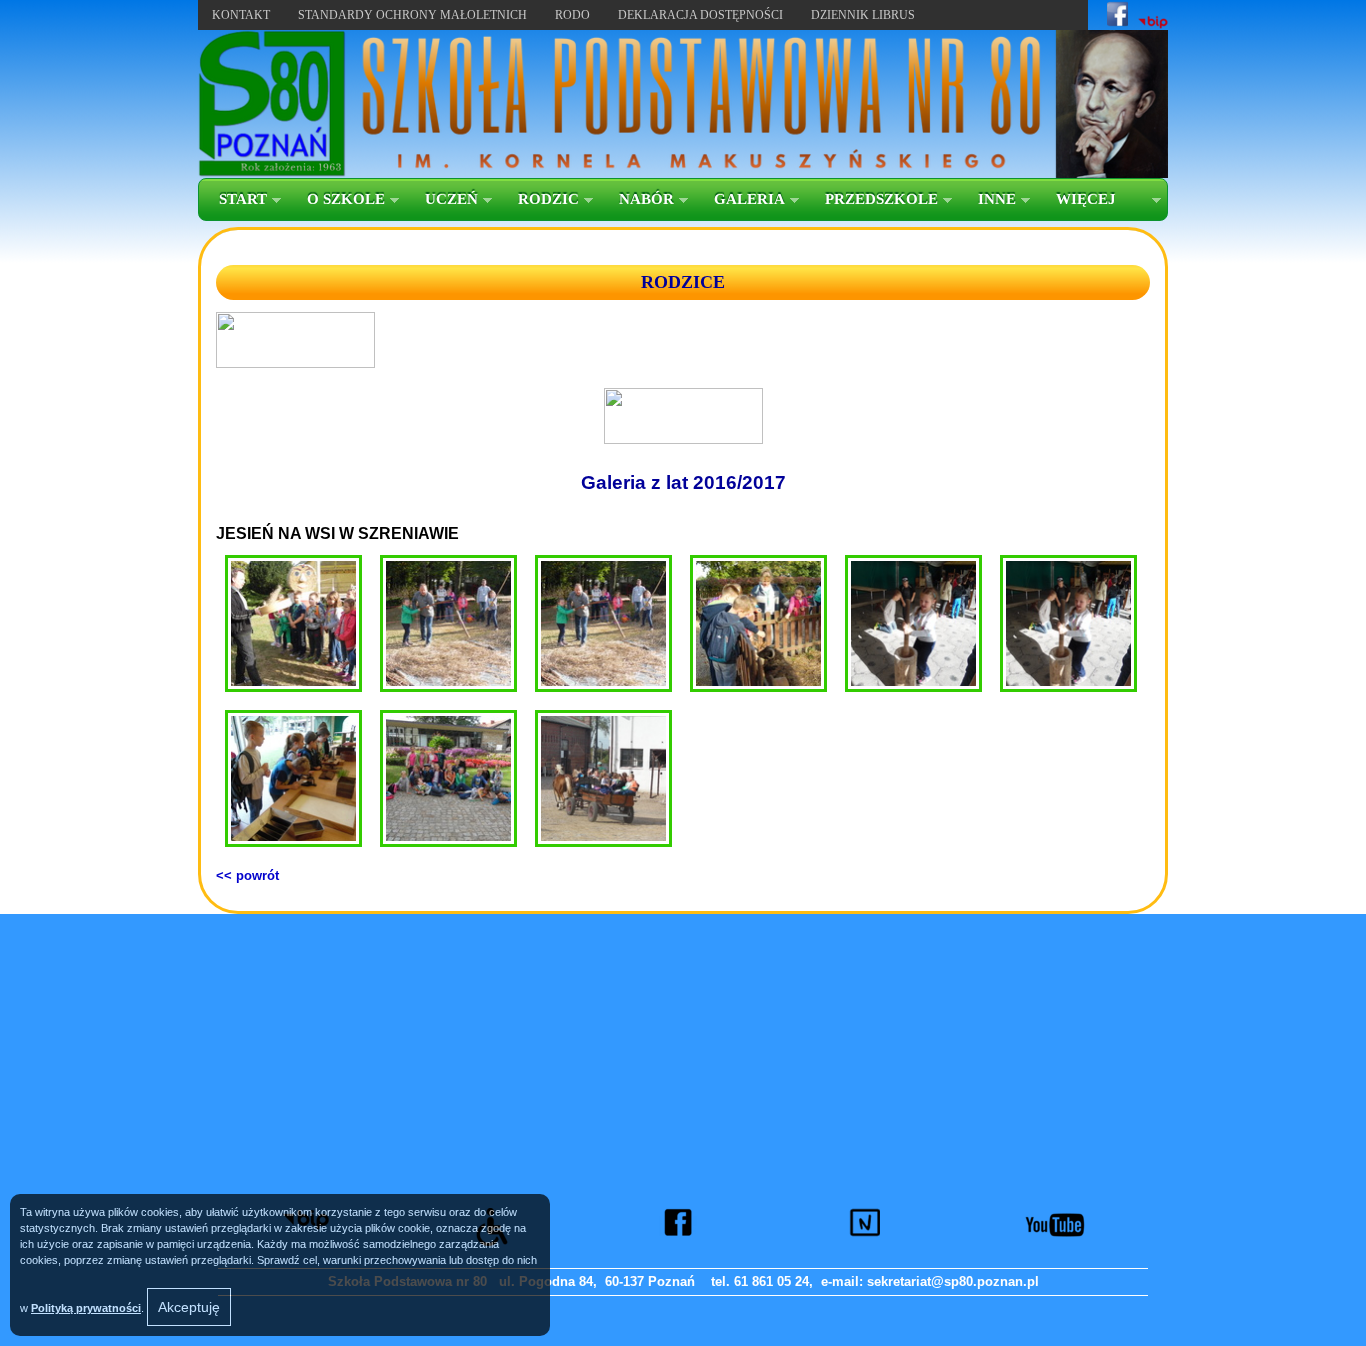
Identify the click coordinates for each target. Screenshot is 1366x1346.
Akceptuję (189, 1307)
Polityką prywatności (86, 1308)
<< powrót (247, 875)
